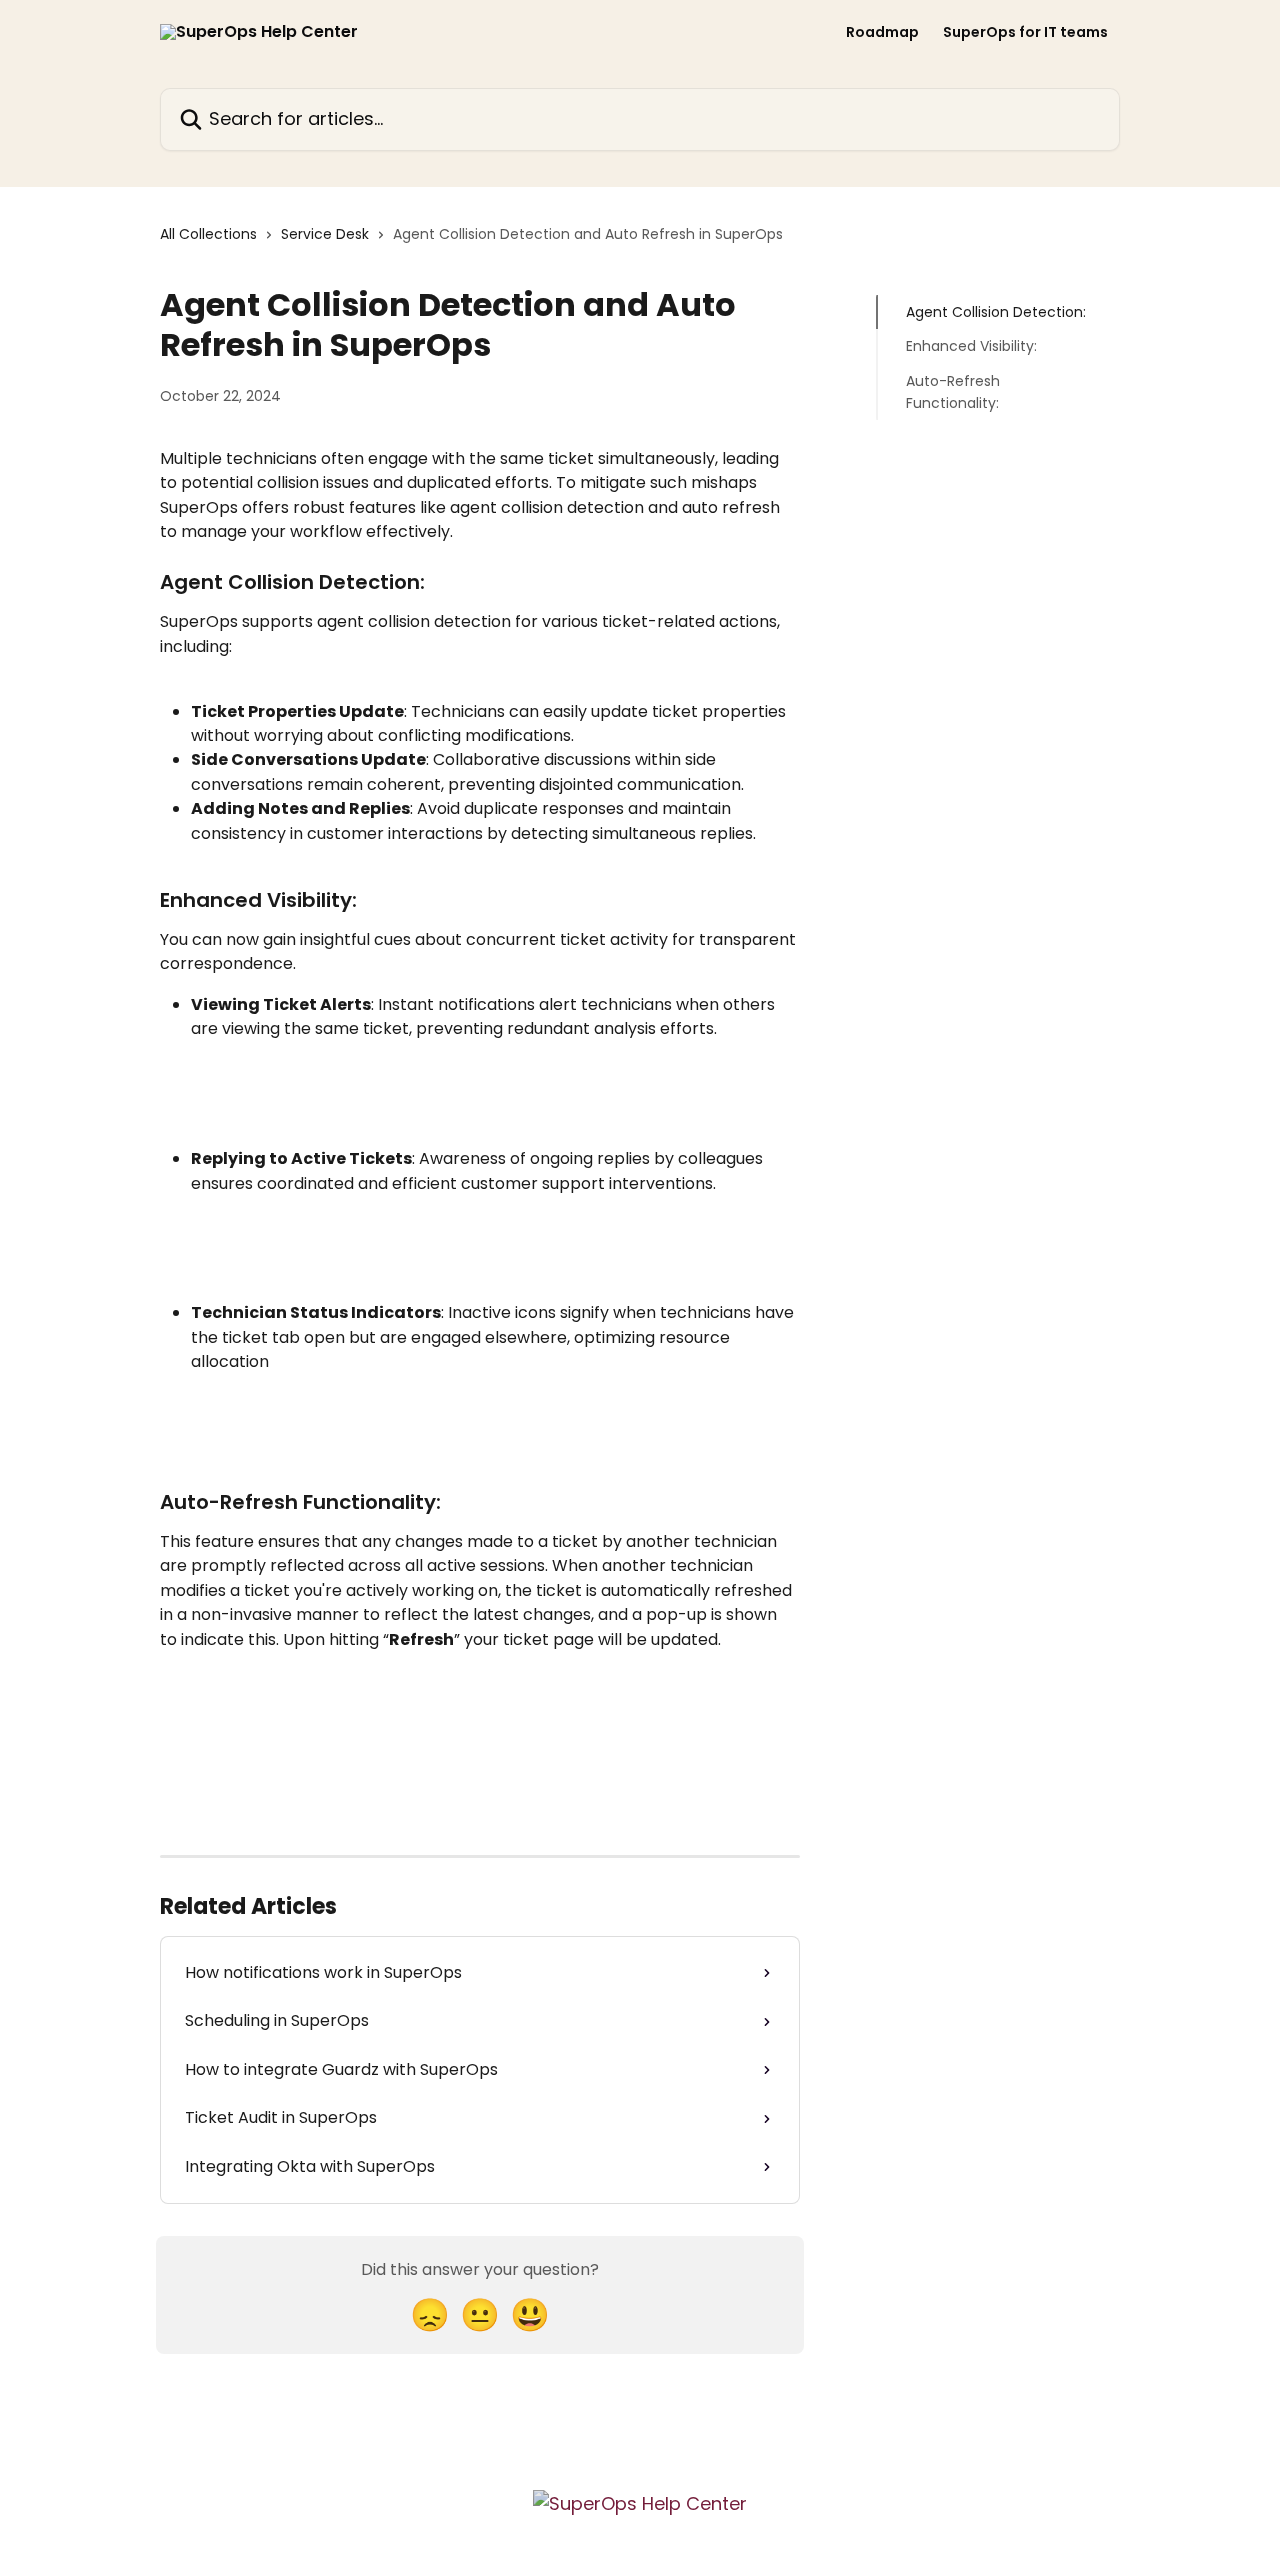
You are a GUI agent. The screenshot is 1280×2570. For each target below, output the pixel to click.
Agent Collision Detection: (996, 312)
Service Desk (325, 234)
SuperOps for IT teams (1025, 32)
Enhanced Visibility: (971, 346)
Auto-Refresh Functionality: (953, 392)
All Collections (208, 234)
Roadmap (882, 32)
